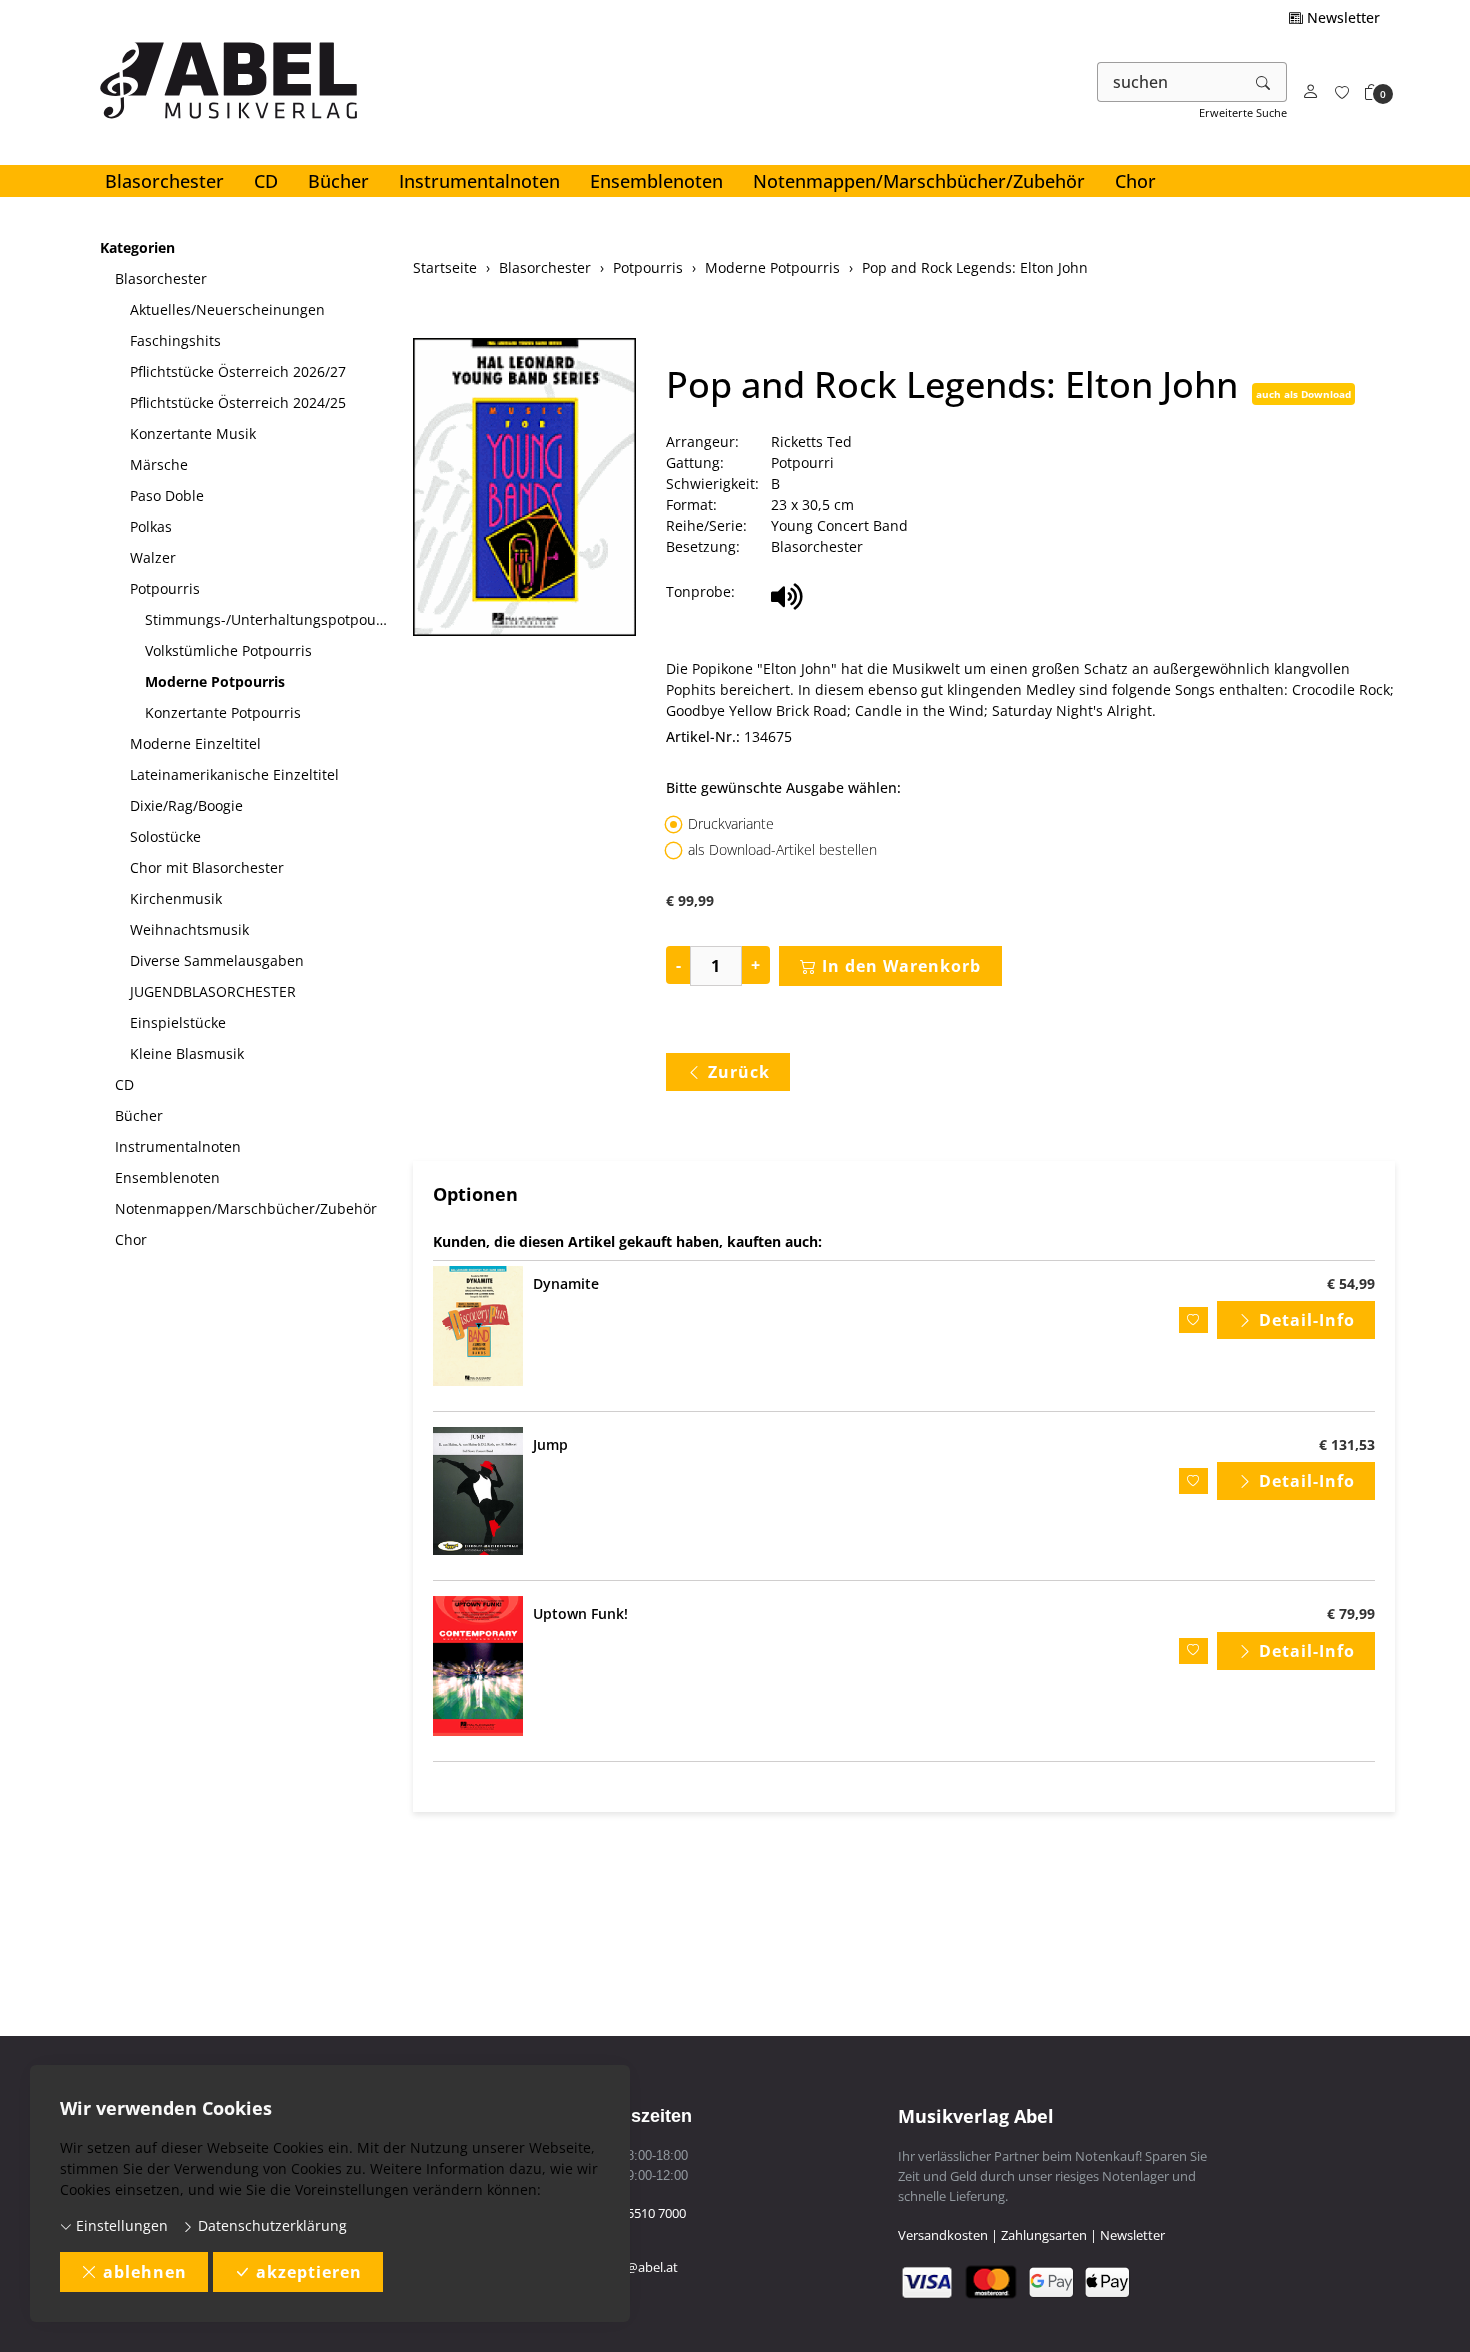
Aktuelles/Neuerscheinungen (227, 309)
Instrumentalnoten (479, 181)
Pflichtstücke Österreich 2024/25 (238, 402)
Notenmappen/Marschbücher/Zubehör (919, 181)
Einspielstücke (178, 1022)
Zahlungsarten (1044, 2235)
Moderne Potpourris (215, 681)
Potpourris (165, 588)
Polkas (151, 526)
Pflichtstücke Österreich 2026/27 (238, 371)
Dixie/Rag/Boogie (186, 805)
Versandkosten (943, 2235)
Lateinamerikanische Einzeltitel (234, 774)
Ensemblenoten (656, 181)
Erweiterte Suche (1243, 112)
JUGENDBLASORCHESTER (213, 991)
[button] (1372, 92)
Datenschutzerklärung (270, 2225)
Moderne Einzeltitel (195, 743)
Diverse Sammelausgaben (217, 960)
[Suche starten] (1264, 82)
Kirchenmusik (176, 898)
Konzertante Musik (193, 433)
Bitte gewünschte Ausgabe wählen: (783, 787)
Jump (550, 1444)
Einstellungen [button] (120, 2225)
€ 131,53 (1347, 1444)
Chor (1135, 181)
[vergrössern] (524, 489)
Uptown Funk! (580, 1613)
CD (266, 181)
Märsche (159, 464)
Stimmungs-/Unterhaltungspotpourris (271, 619)
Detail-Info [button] (1307, 1320)
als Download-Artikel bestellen (782, 849)
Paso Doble (167, 495)
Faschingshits (175, 340)
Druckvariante (731, 823)
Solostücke (165, 836)
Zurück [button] (739, 1072)
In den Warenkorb (901, 966)
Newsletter (1341, 17)
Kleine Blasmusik (187, 1053)
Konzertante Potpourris (223, 712)
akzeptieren (309, 2272)
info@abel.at (640, 2267)
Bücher (338, 181)
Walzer (153, 557)
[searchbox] (1169, 82)
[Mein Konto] (1311, 92)
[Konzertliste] (1342, 92)
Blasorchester (164, 181)
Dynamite (566, 1283)
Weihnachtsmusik (189, 929)
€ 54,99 (1351, 1283)
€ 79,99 (1351, 1613)
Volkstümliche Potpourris (228, 650)
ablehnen (145, 2272)
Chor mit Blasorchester (207, 867)
